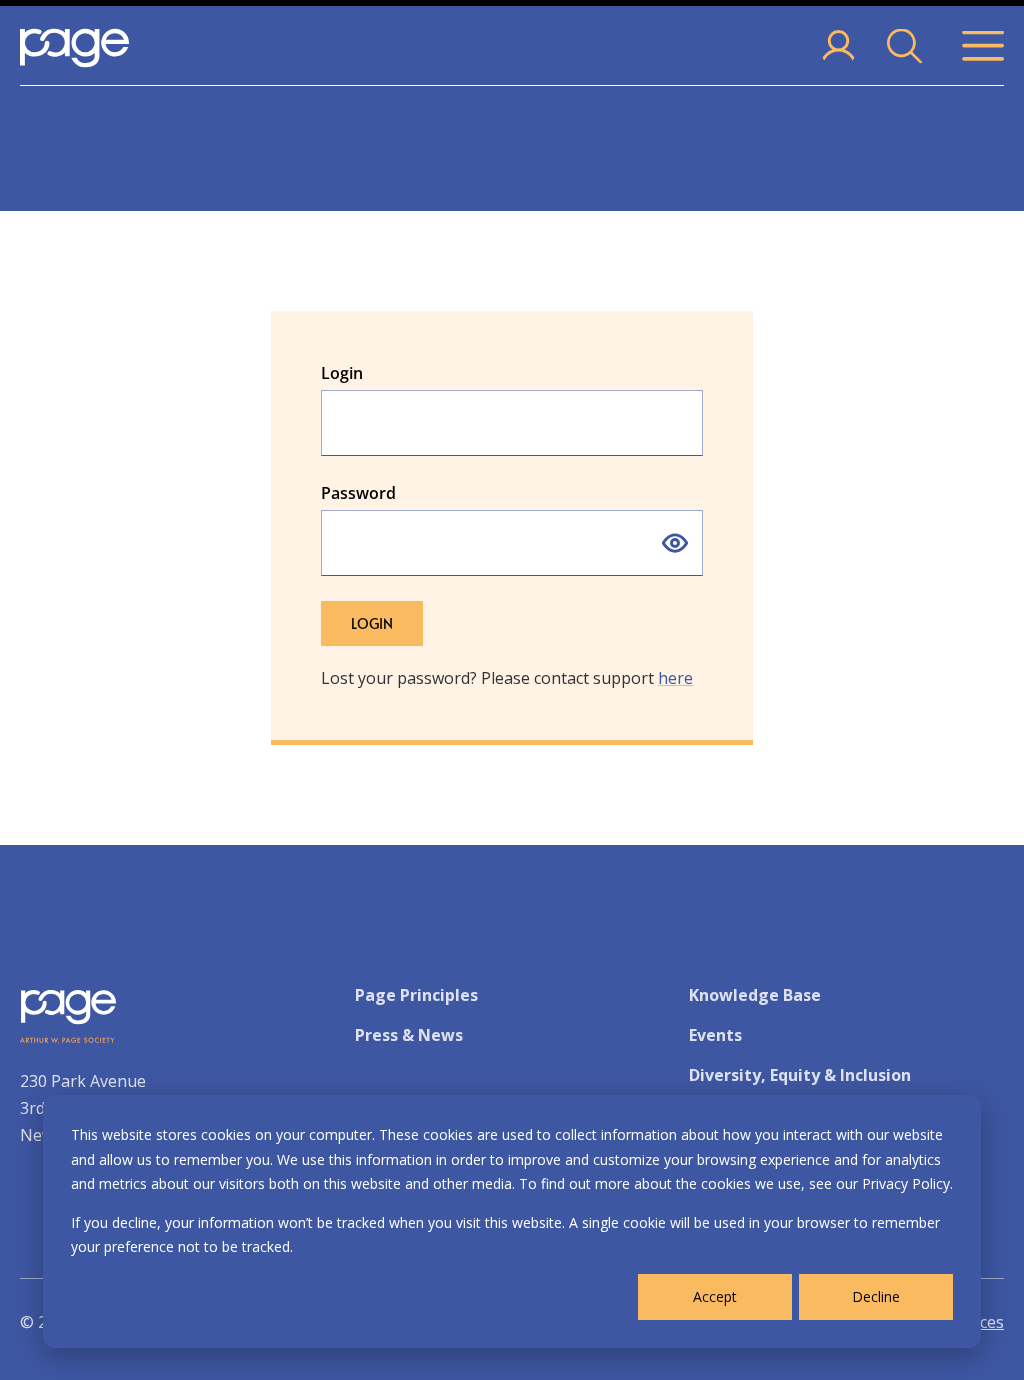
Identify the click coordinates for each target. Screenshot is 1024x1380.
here (675, 678)
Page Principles (416, 995)
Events (715, 1035)
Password (358, 493)
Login (342, 373)
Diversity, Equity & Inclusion (800, 1075)
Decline (876, 1296)
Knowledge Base (755, 995)
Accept (715, 1296)
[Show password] (675, 543)
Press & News (409, 1035)
